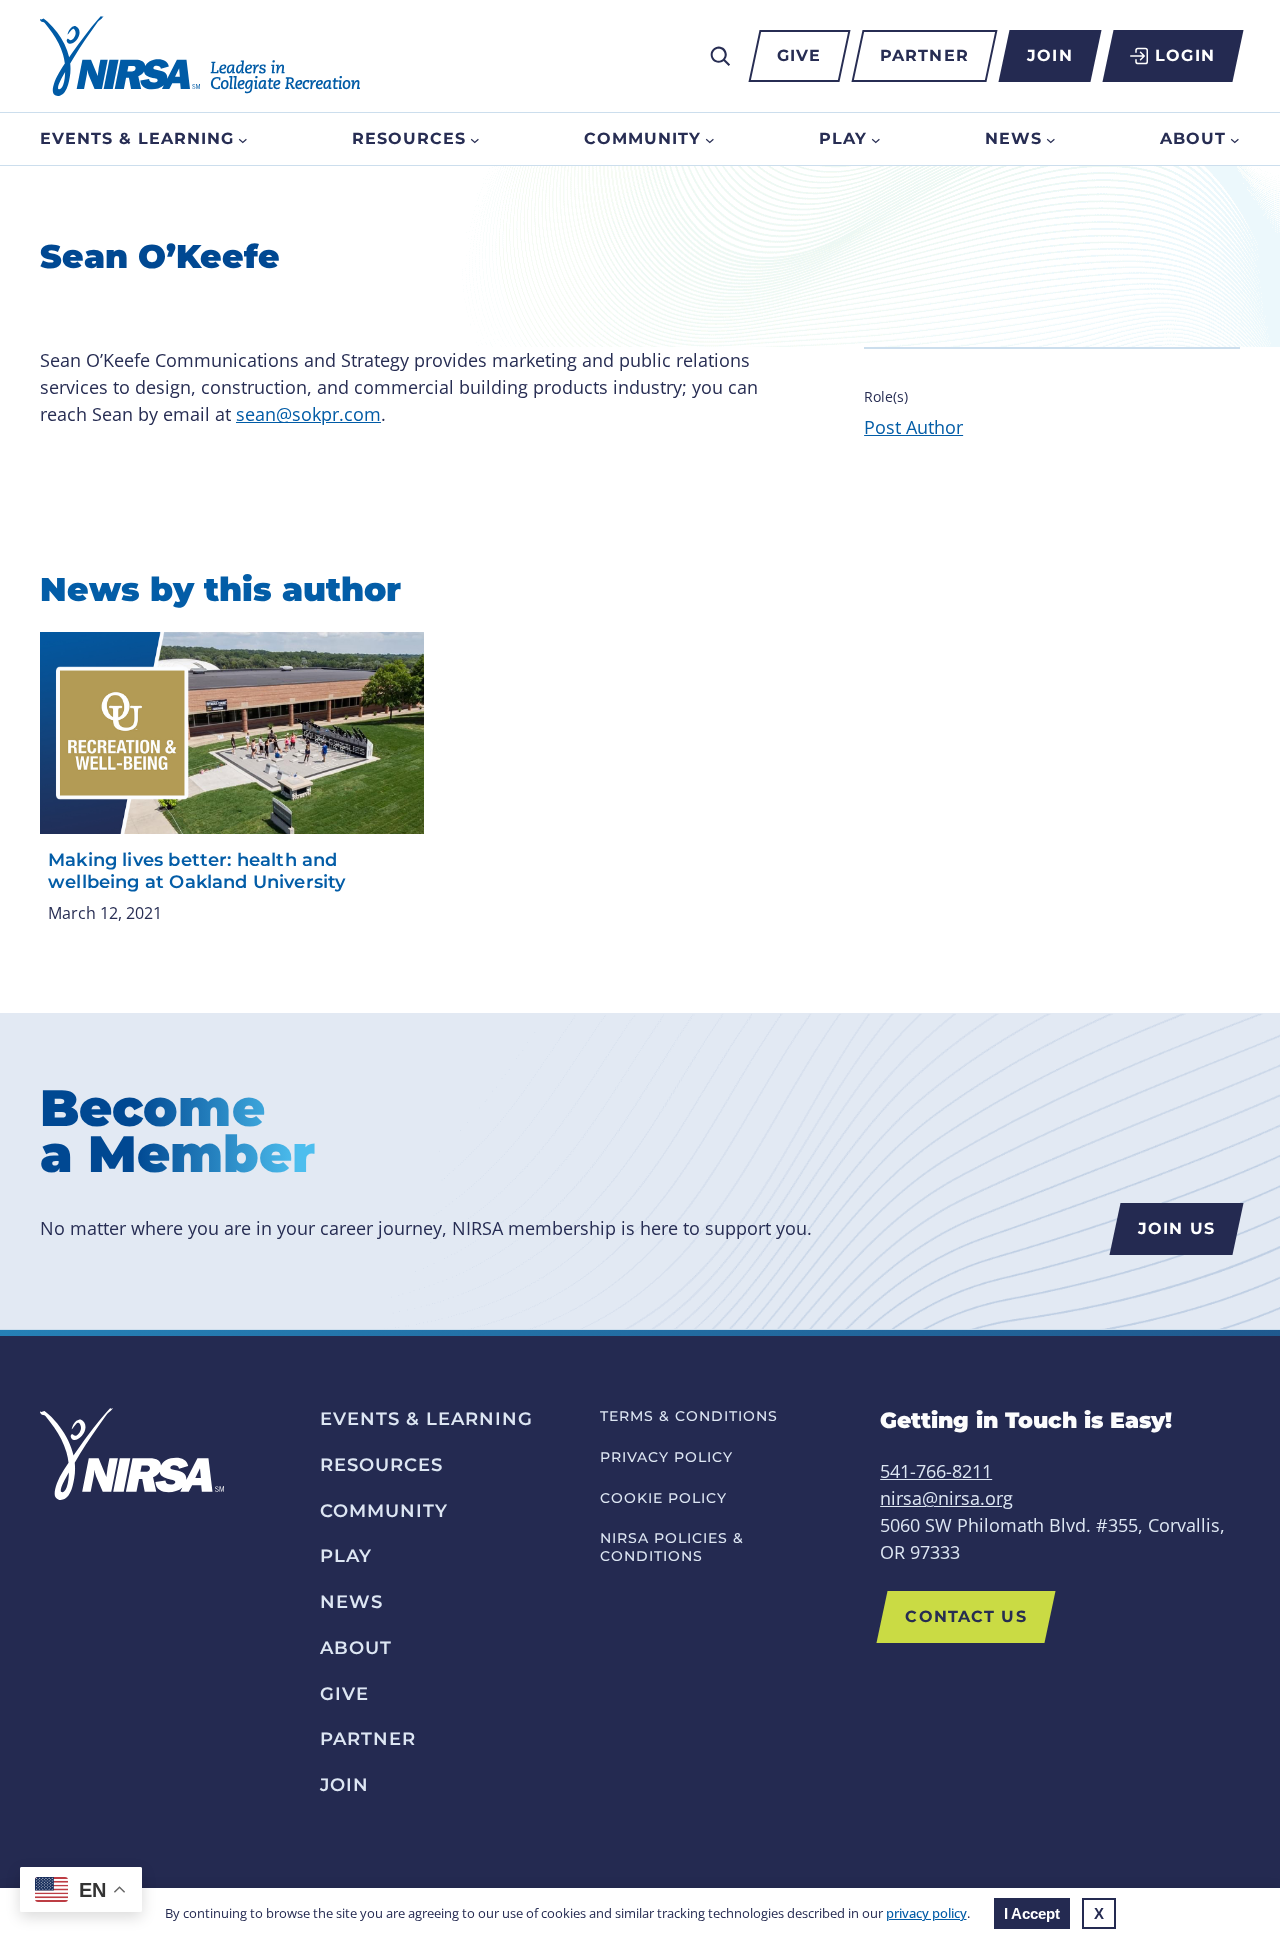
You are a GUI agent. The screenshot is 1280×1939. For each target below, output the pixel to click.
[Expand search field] (720, 56)
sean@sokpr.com (308, 414)
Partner (924, 55)
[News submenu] (1051, 139)
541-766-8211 (936, 1471)
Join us (1176, 1228)
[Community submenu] (710, 139)
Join (1049, 55)
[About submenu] (1235, 139)
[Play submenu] (876, 139)
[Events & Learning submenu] (243, 139)
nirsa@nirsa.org (946, 1498)
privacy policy (926, 1913)
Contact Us (965, 1616)
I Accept (1032, 1913)
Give (799, 55)
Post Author (913, 427)
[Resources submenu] (475, 139)
